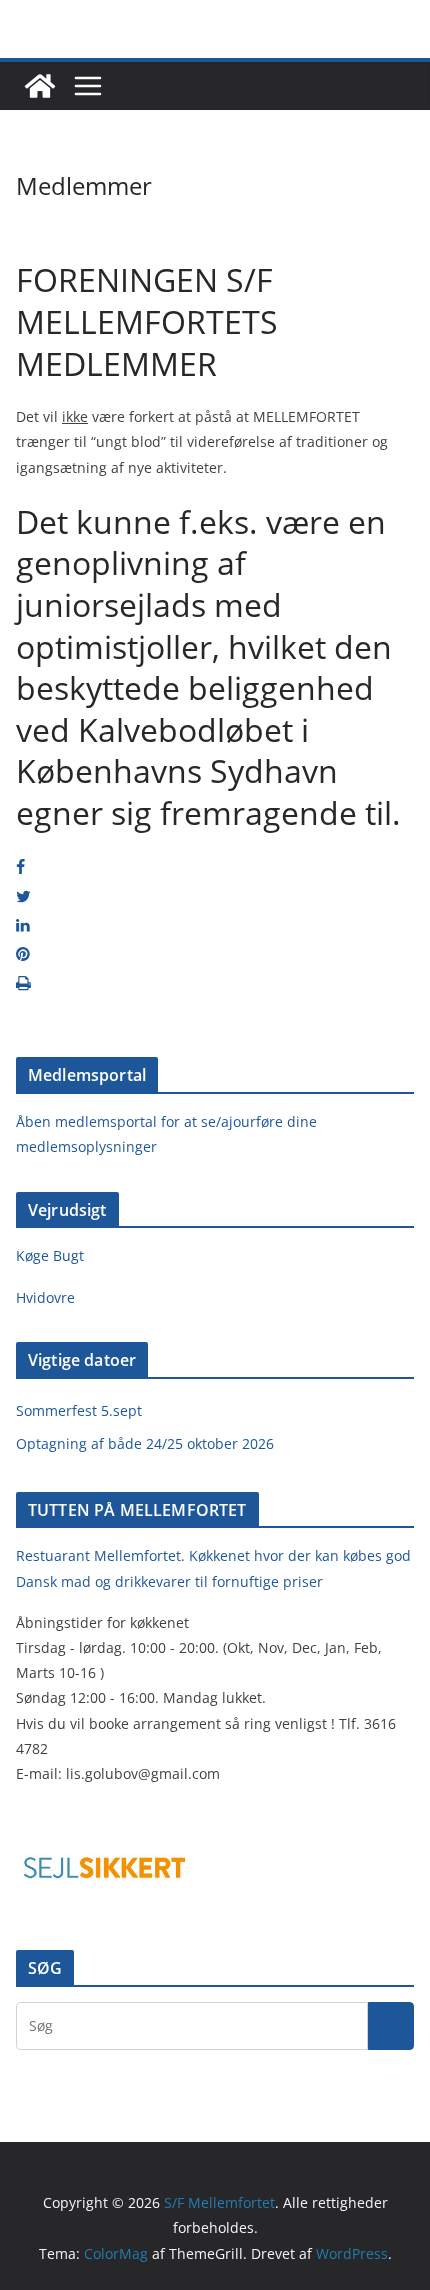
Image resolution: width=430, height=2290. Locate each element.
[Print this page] (23, 983)
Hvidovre (45, 1297)
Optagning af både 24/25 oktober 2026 (145, 1443)
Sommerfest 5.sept (79, 1410)
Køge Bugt (50, 1255)
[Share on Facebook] (20, 867)
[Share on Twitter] (23, 896)
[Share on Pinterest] (23, 954)
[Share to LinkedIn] (23, 925)
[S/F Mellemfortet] (40, 86)
